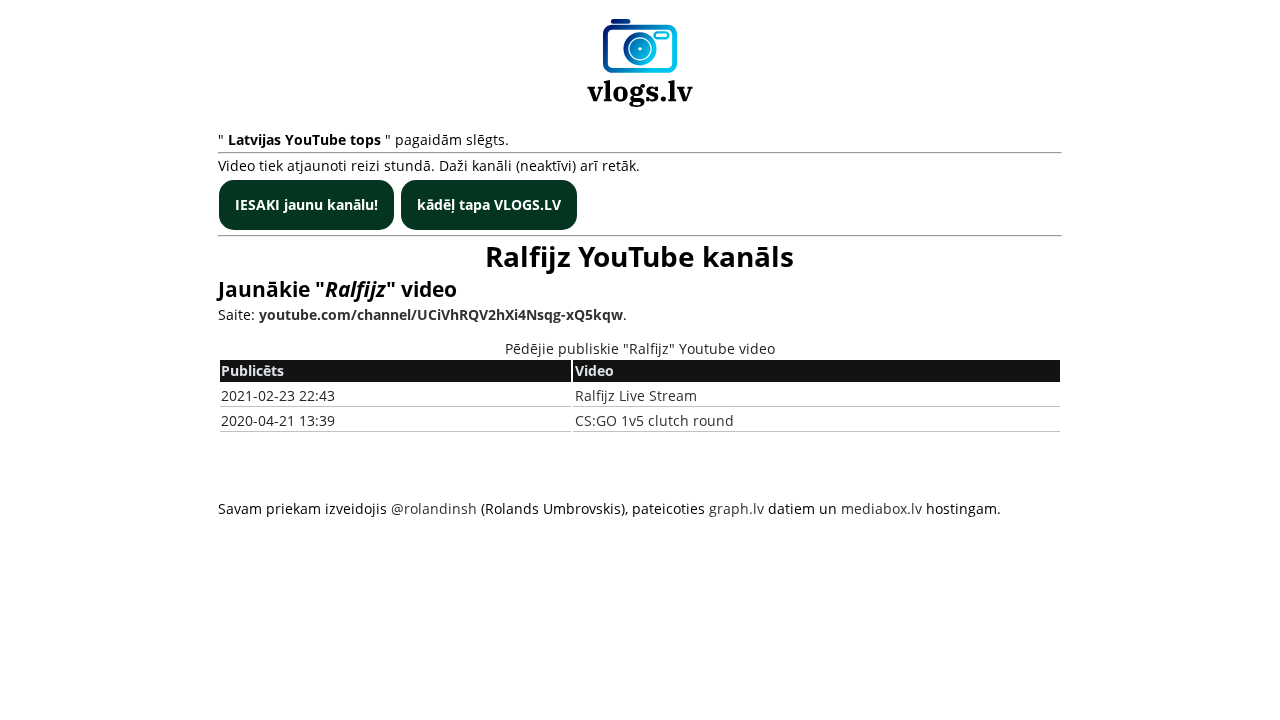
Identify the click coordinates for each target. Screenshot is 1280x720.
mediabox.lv (881, 508)
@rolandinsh (434, 508)
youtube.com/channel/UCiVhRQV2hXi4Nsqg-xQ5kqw (441, 314)
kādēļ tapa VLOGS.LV (489, 204)
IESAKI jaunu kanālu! (306, 204)
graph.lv (736, 508)
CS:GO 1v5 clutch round (654, 420)
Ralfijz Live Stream (636, 395)
